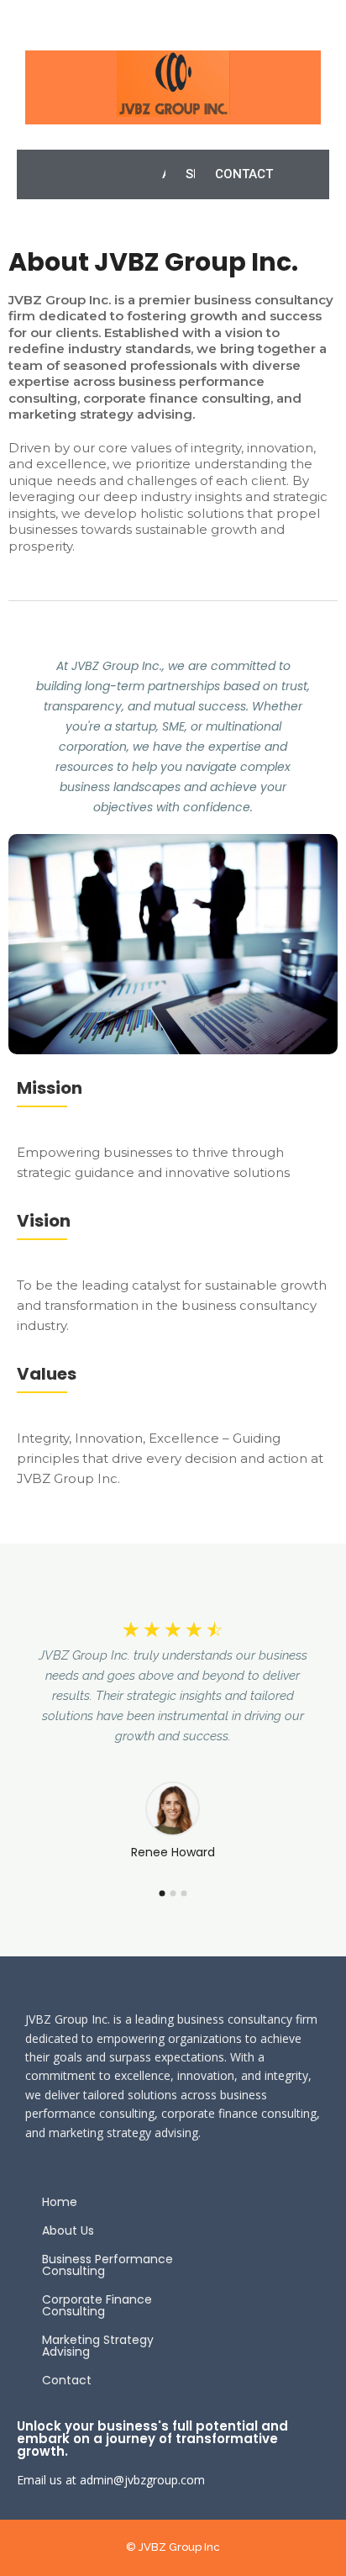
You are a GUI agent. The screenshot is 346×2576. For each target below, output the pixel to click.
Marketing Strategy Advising (98, 2346)
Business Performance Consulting (107, 2265)
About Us (68, 2230)
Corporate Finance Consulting (97, 2305)
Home (60, 2202)
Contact (67, 2380)
